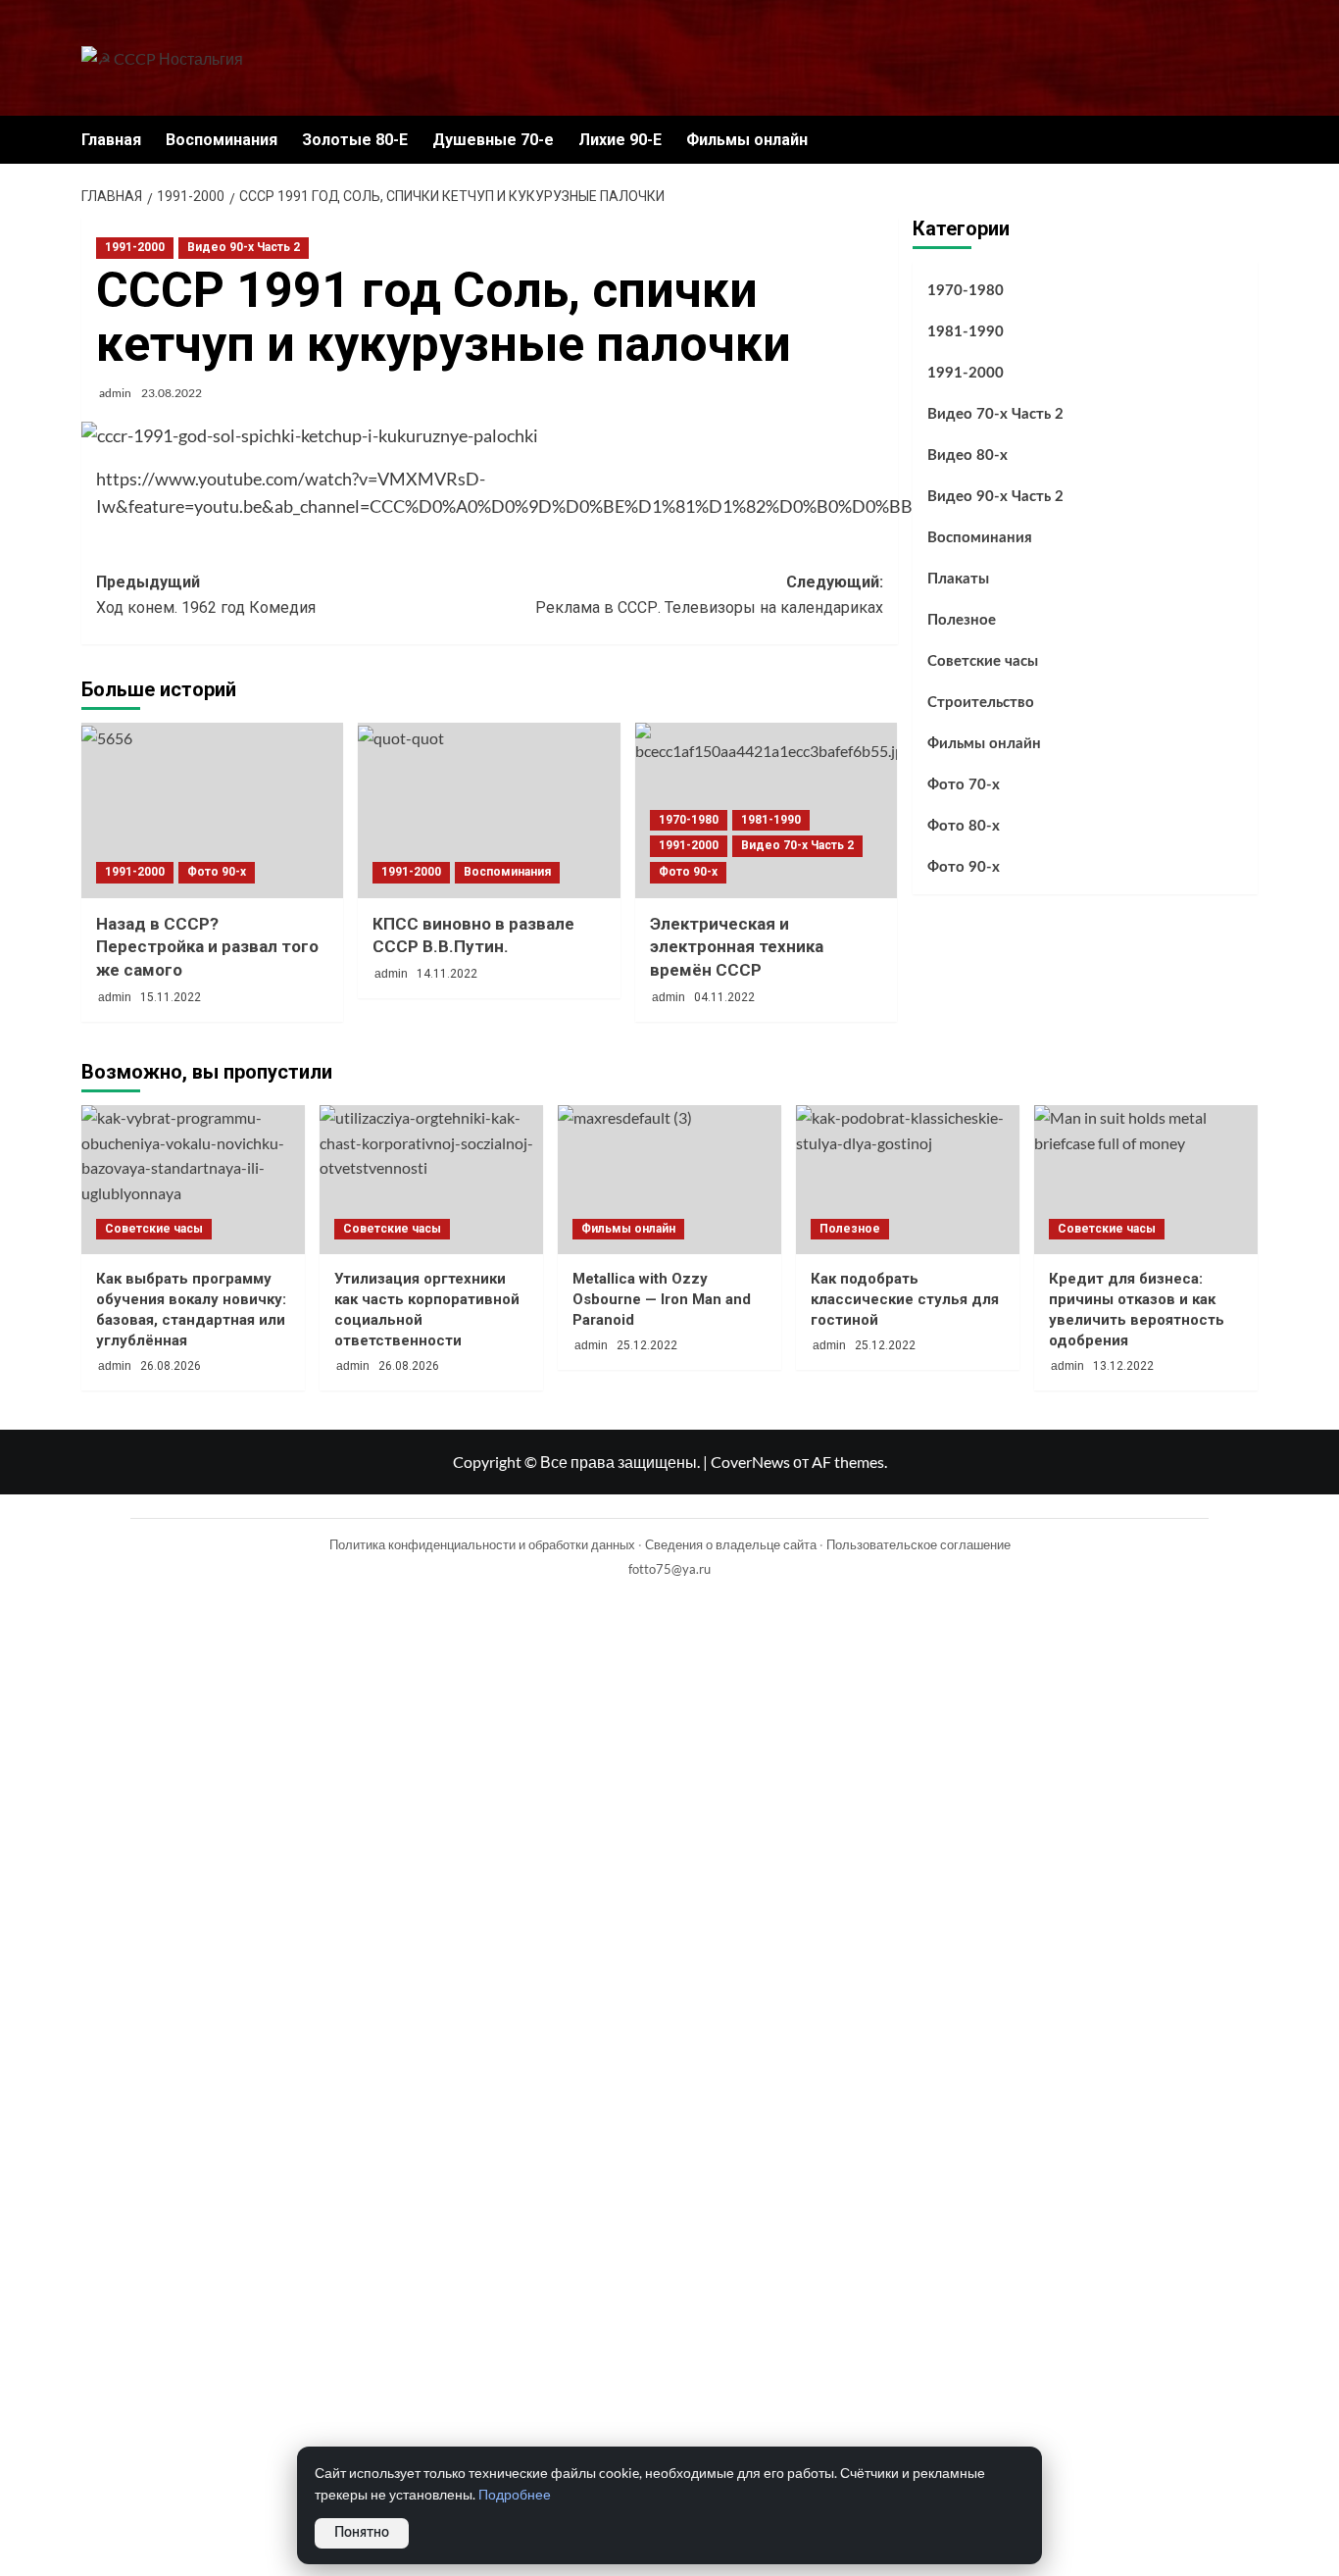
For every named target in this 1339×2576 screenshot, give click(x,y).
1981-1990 (771, 820)
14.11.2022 (447, 974)
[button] (1245, 140)
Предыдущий (206, 595)
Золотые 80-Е (355, 140)
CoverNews (750, 1462)
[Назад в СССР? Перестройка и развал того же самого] (212, 810)
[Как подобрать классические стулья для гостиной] (908, 1180)
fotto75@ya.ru (669, 1569)
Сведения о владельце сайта (731, 1544)
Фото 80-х (964, 826)
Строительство (981, 703)
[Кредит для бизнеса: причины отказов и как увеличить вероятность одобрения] (1146, 1180)
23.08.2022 (172, 393)
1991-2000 (135, 247)
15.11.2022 (171, 997)
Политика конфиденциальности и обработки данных (482, 1544)
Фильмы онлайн (747, 140)
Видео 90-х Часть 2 (244, 247)
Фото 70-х (964, 785)
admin (115, 393)
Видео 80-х (967, 455)
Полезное (962, 620)
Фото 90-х (217, 872)
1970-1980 (689, 820)
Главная (111, 140)
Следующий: (709, 595)
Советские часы (983, 661)
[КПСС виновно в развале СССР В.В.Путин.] (489, 810)
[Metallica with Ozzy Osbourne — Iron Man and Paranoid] (669, 1180)
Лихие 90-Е (620, 140)
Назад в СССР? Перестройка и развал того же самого (207, 947)
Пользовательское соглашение (918, 1544)
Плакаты (958, 579)
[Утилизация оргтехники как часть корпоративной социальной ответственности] (431, 1180)
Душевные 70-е (493, 140)
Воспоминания (222, 140)
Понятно (362, 2533)
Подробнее (515, 2495)
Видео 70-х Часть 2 (797, 845)
